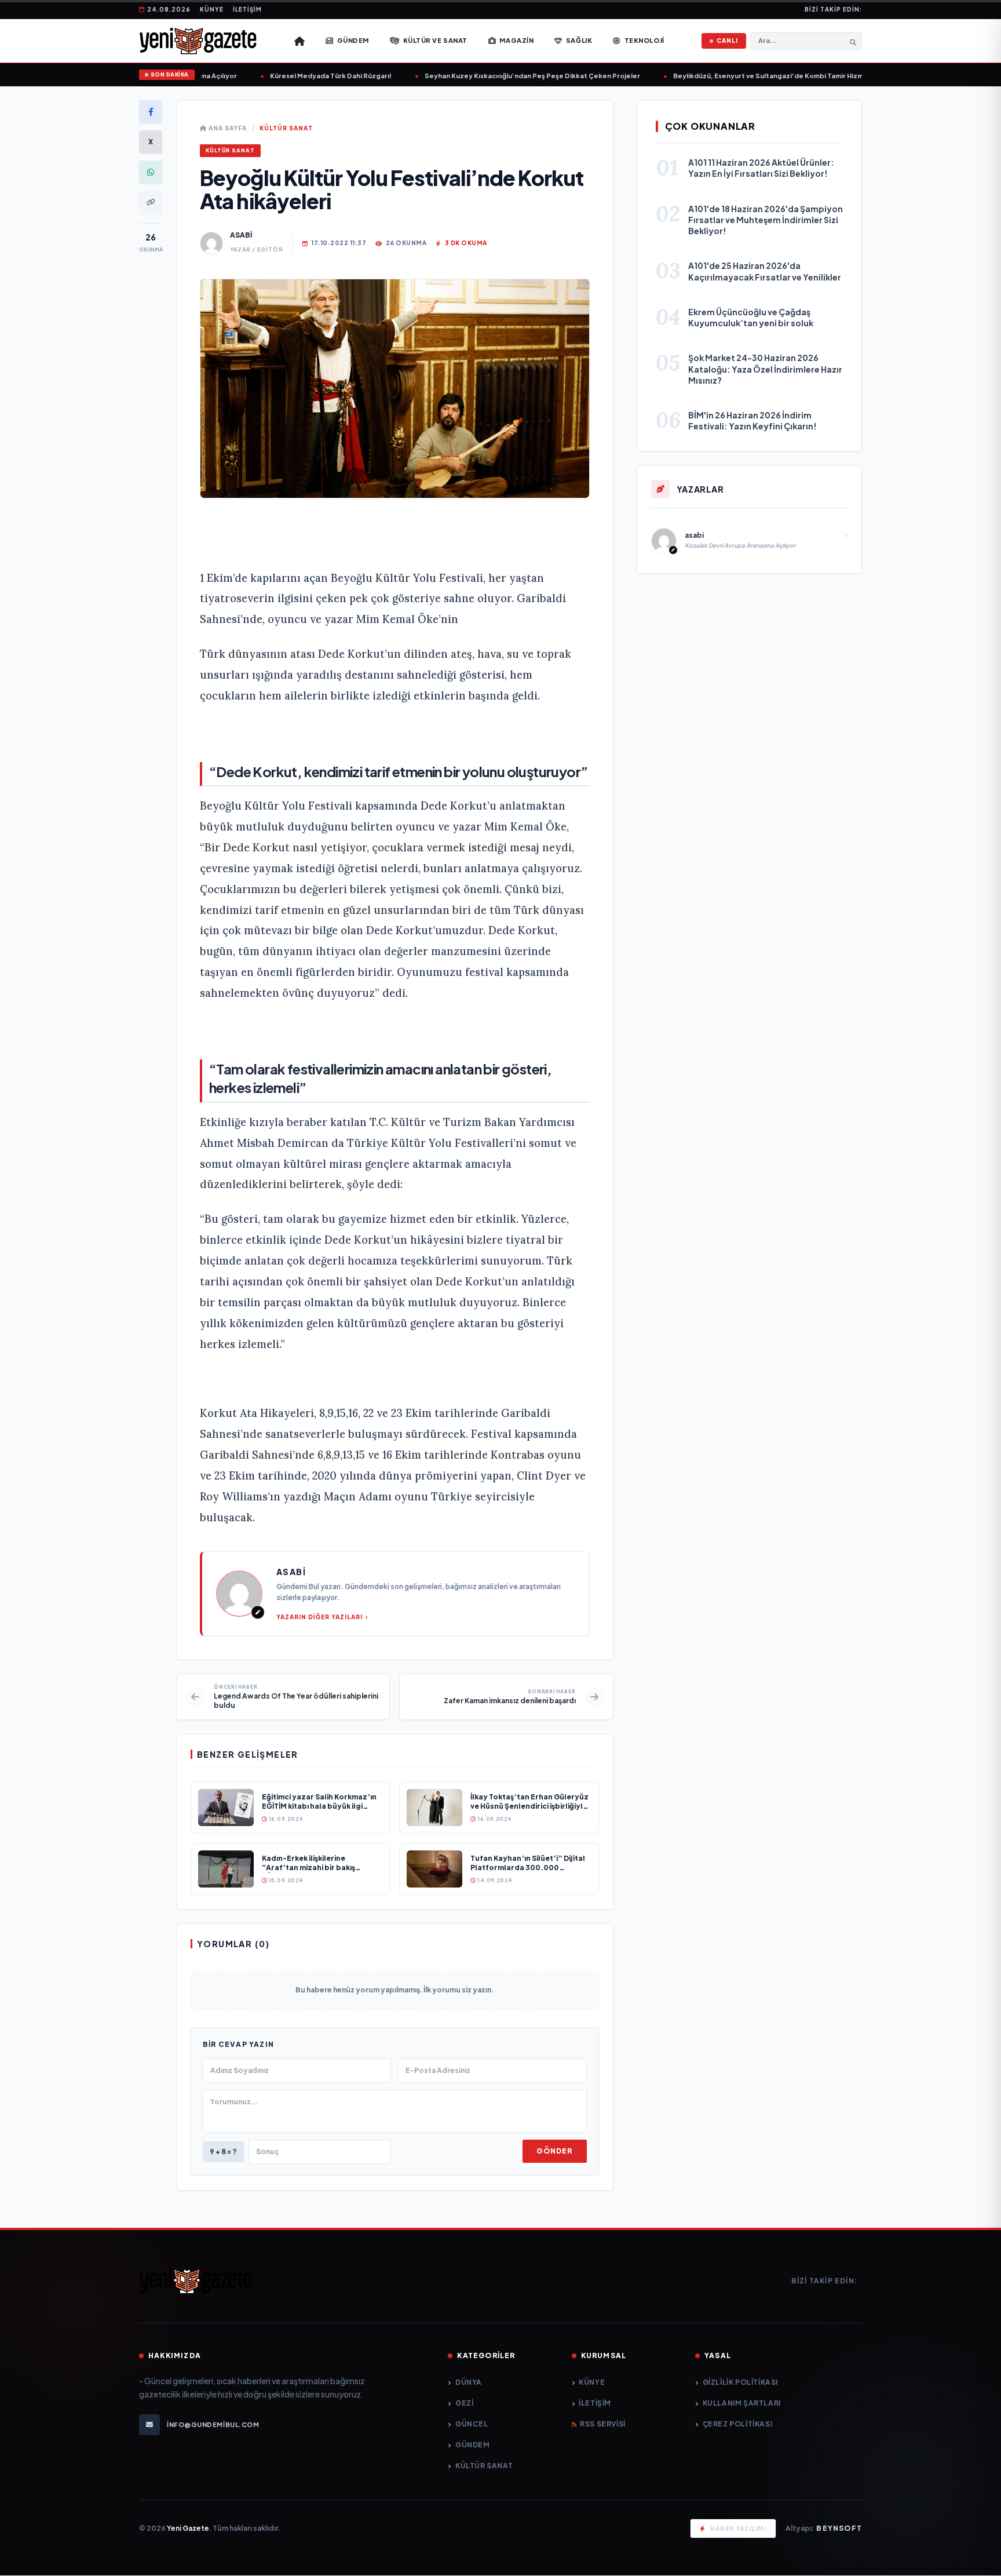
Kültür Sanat (286, 128)
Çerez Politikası (737, 2424)
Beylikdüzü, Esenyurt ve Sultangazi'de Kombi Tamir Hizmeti (745, 76)
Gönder (554, 2151)
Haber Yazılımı (738, 2528)
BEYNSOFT (839, 2528)
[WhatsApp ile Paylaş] (151, 172)
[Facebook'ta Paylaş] (151, 112)
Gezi (464, 2403)
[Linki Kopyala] (151, 202)
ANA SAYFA (227, 128)
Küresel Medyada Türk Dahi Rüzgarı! (303, 76)
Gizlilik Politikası (740, 2382)
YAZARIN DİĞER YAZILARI (319, 1617)
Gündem (472, 2445)
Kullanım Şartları (742, 2403)
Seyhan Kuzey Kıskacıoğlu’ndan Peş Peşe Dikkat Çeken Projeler (505, 76)
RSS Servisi (603, 2424)
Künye (212, 9)
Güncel (472, 2424)
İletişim (247, 9)
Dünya (469, 2382)
